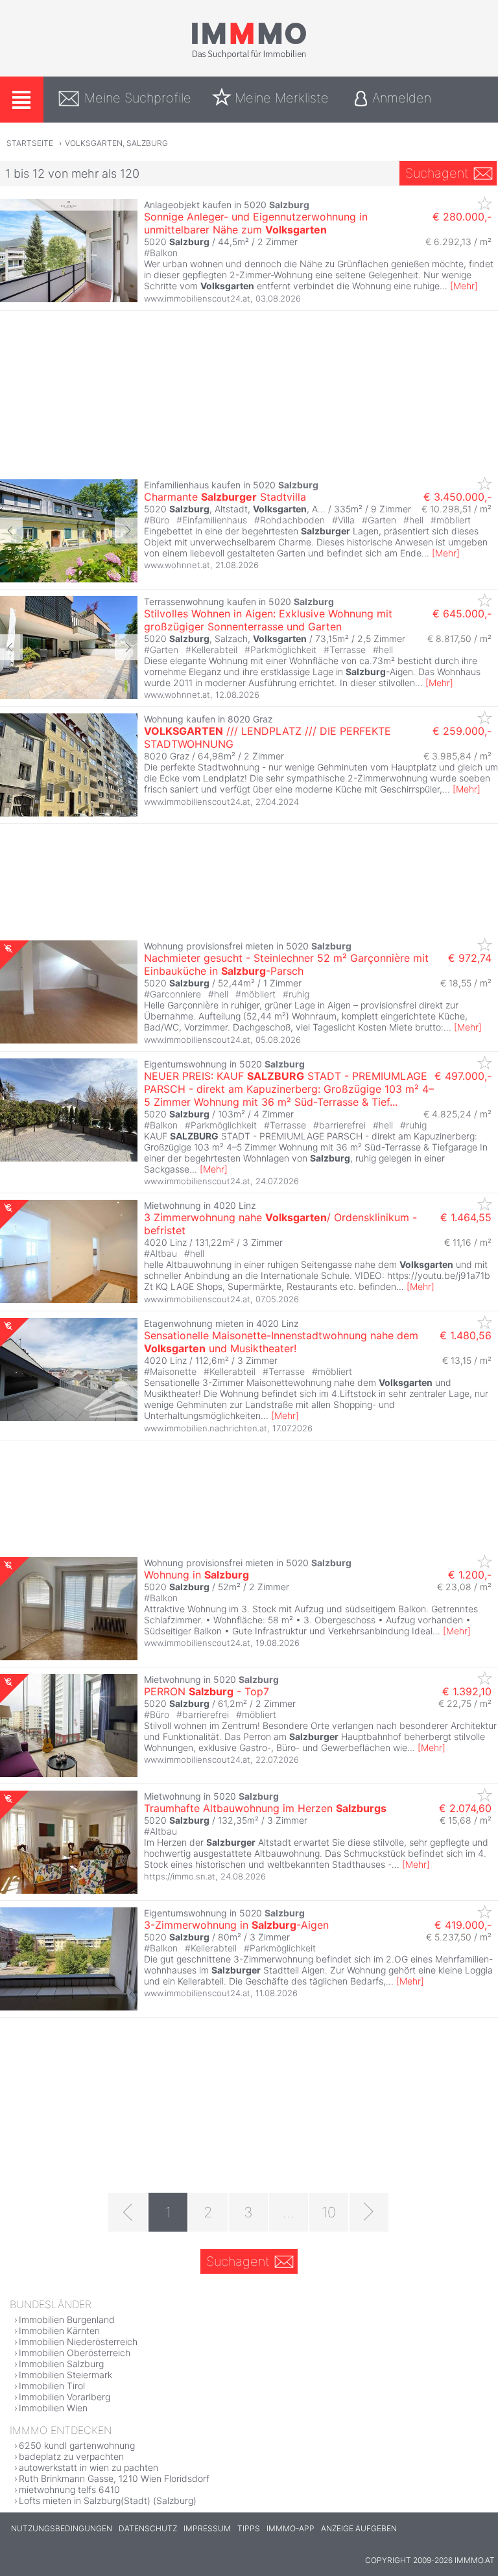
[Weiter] (369, 2212)
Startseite (30, 143)
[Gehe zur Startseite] (249, 56)
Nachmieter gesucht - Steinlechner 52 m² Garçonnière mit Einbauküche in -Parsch (286, 964)
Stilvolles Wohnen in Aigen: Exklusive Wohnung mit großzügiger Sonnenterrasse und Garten (268, 620)
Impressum (207, 2528)
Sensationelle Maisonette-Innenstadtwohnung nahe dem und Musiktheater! (281, 1342)
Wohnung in (196, 1575)
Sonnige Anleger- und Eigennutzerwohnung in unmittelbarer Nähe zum (256, 223)
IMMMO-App (290, 2528)
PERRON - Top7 (207, 1691)
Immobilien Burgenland (67, 2320)
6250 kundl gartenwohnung (77, 2445)
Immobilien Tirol (52, 2386)
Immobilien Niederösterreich (78, 2342)
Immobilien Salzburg (61, 2364)
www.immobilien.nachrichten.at (206, 1428)
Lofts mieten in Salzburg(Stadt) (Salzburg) (108, 2500)
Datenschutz (148, 2528)
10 (329, 2212)
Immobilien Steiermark (65, 2375)
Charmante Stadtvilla (225, 497)
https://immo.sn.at (180, 1876)
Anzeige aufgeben (359, 2528)
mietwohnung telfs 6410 (69, 2489)
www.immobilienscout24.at (197, 298)
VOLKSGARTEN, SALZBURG (116, 143)
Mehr (464, 286)
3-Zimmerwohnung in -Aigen (236, 1925)
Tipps (249, 2528)
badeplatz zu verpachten (71, 2456)
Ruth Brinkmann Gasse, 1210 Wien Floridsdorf (114, 2478)
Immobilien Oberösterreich (75, 2353)
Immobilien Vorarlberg (65, 2397)
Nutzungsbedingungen (62, 2528)
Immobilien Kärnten (59, 2331)
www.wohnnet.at (177, 565)
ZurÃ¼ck (11, 531)
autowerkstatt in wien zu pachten (89, 2467)
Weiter (126, 531)
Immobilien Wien (53, 2408)
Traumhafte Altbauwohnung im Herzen (265, 1808)
